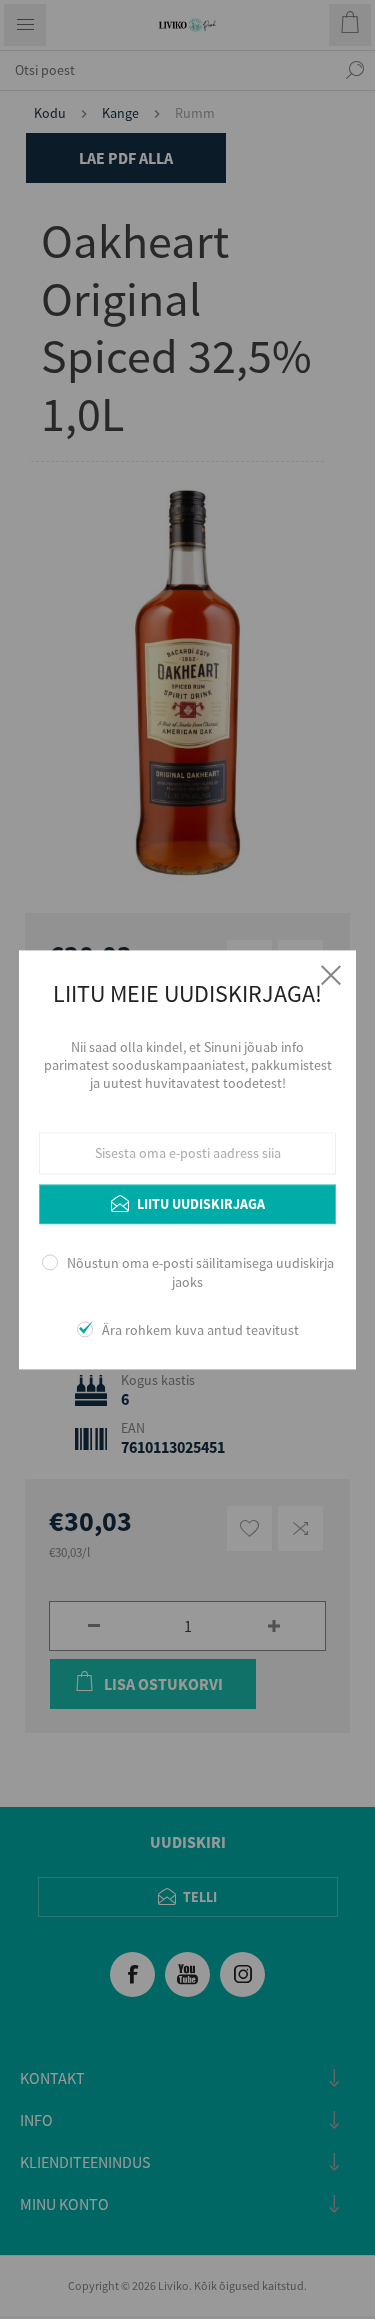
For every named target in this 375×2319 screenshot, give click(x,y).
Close (331, 975)
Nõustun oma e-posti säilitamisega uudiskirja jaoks (200, 1273)
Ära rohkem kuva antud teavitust (200, 1330)
